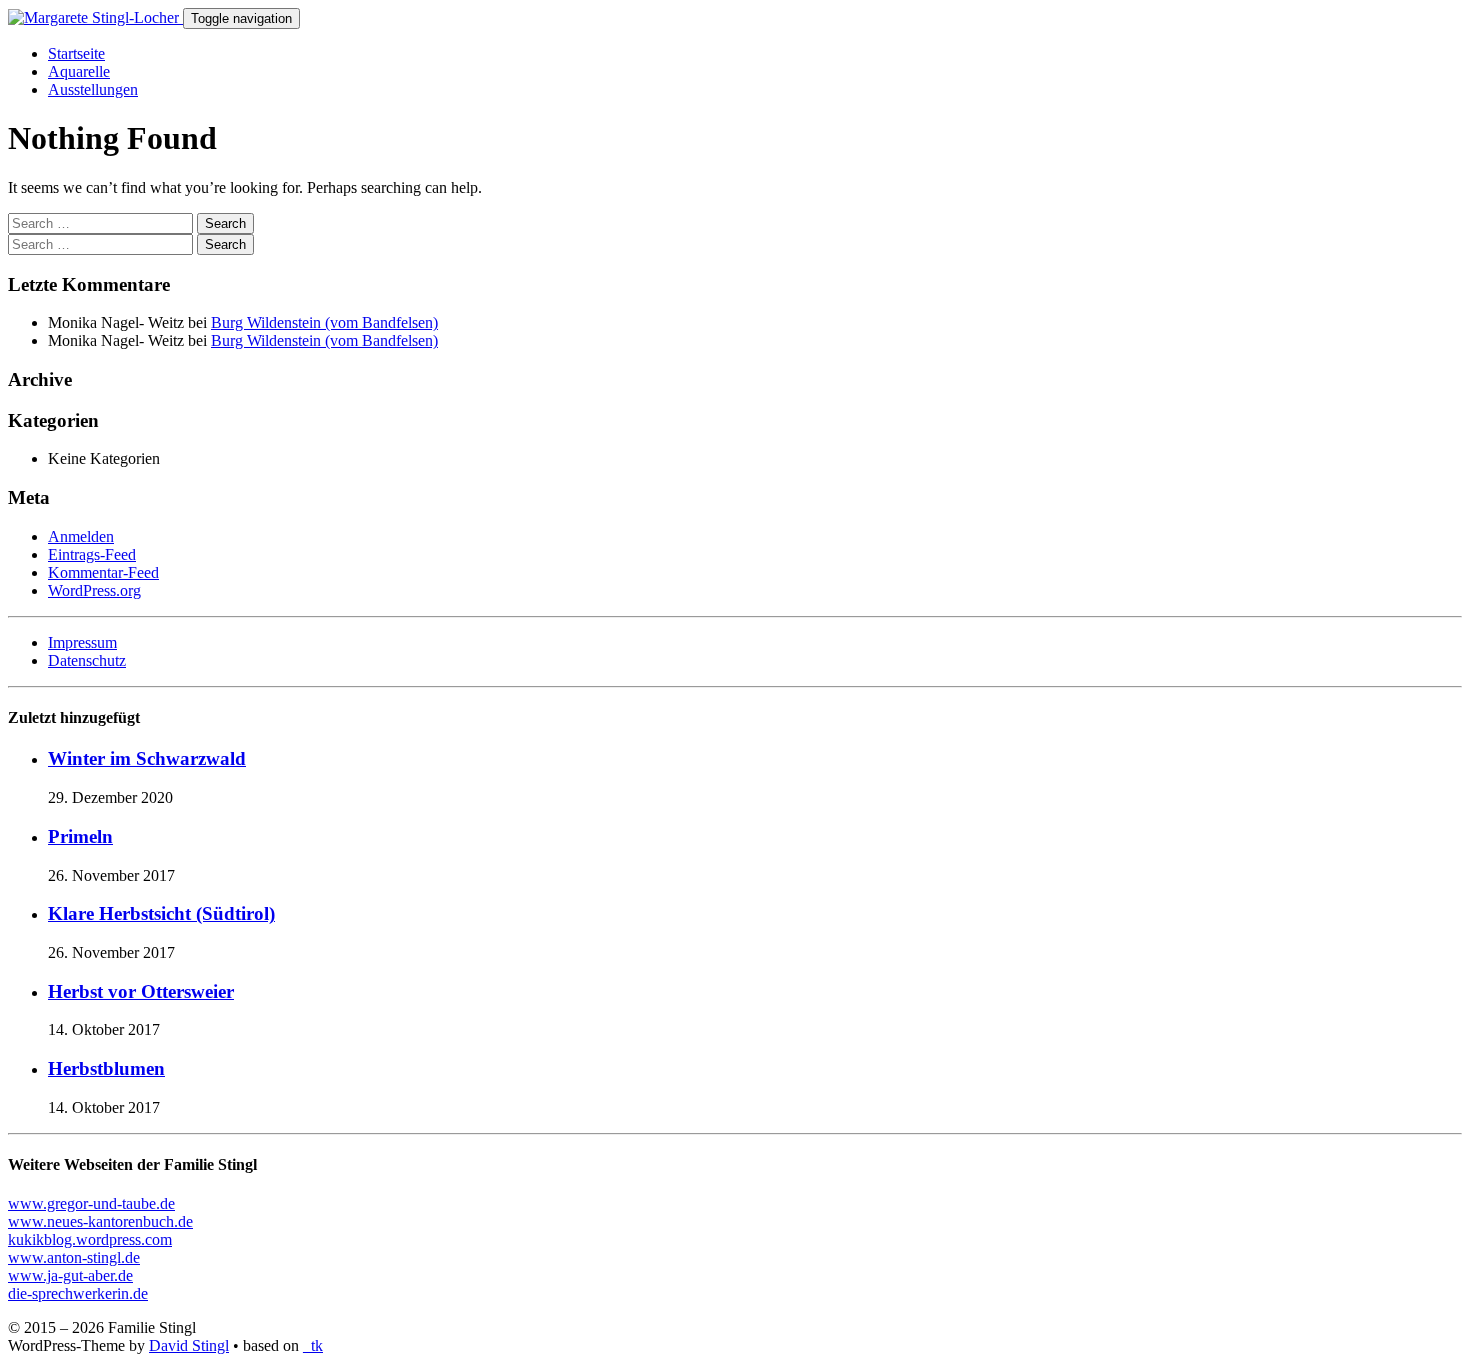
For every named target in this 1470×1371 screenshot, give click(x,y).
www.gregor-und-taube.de (91, 1203)
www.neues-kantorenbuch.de (100, 1221)
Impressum (82, 642)
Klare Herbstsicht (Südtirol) (161, 913)
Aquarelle (79, 71)
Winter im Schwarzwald (147, 758)
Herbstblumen (106, 1068)
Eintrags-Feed (92, 554)
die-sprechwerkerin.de (78, 1293)
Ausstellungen (93, 89)
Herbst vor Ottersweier (141, 991)
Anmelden (81, 536)
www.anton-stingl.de (74, 1257)
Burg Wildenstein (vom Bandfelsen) (324, 322)
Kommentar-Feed (103, 572)
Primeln (80, 836)
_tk (313, 1345)
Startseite (76, 53)
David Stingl (189, 1345)
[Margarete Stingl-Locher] (95, 17)
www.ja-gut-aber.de (70, 1275)
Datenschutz (87, 660)
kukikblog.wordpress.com (90, 1239)
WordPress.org (94, 590)
